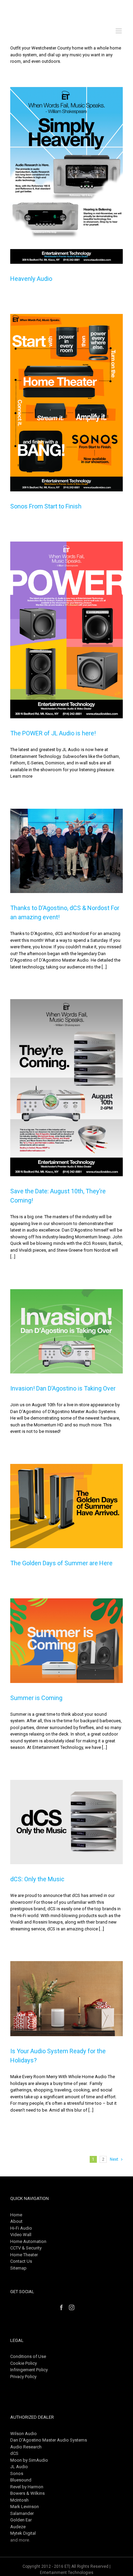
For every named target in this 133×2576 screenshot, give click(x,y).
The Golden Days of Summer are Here (61, 1563)
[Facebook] (61, 2307)
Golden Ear (21, 2520)
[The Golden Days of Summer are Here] (66, 1506)
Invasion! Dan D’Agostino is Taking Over (63, 1388)
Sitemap (18, 2268)
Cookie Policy (24, 2363)
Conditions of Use (28, 2356)
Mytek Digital (23, 2533)
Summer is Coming (36, 1698)
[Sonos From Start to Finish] (66, 403)
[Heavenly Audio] (66, 176)
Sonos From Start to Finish (46, 506)
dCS (14, 2453)
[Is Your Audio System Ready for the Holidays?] (66, 1999)
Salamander (22, 2513)
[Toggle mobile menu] (119, 31)
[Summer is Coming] (66, 1641)
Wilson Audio (24, 2434)
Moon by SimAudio (29, 2460)
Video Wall (21, 2235)
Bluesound (21, 2480)
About (16, 2221)
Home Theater (24, 2255)
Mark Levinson (25, 2507)
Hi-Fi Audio (21, 2228)
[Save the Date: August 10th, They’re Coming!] (66, 1088)
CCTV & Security (26, 2248)
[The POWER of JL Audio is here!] (66, 630)
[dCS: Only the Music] (66, 1822)
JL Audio (19, 2467)
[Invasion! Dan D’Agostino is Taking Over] (66, 1332)
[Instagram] (72, 2307)
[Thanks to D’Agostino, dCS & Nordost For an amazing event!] (66, 851)
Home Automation (28, 2241)
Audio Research (26, 2447)
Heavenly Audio (31, 279)
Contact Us (21, 2261)
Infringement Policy (29, 2370)
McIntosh (19, 2500)
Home (16, 2215)
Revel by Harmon (27, 2487)
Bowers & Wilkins (27, 2493)
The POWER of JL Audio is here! (53, 733)
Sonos (17, 2473)
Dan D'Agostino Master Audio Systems (49, 2440)
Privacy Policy (23, 2377)
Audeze (18, 2527)
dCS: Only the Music (37, 1879)
